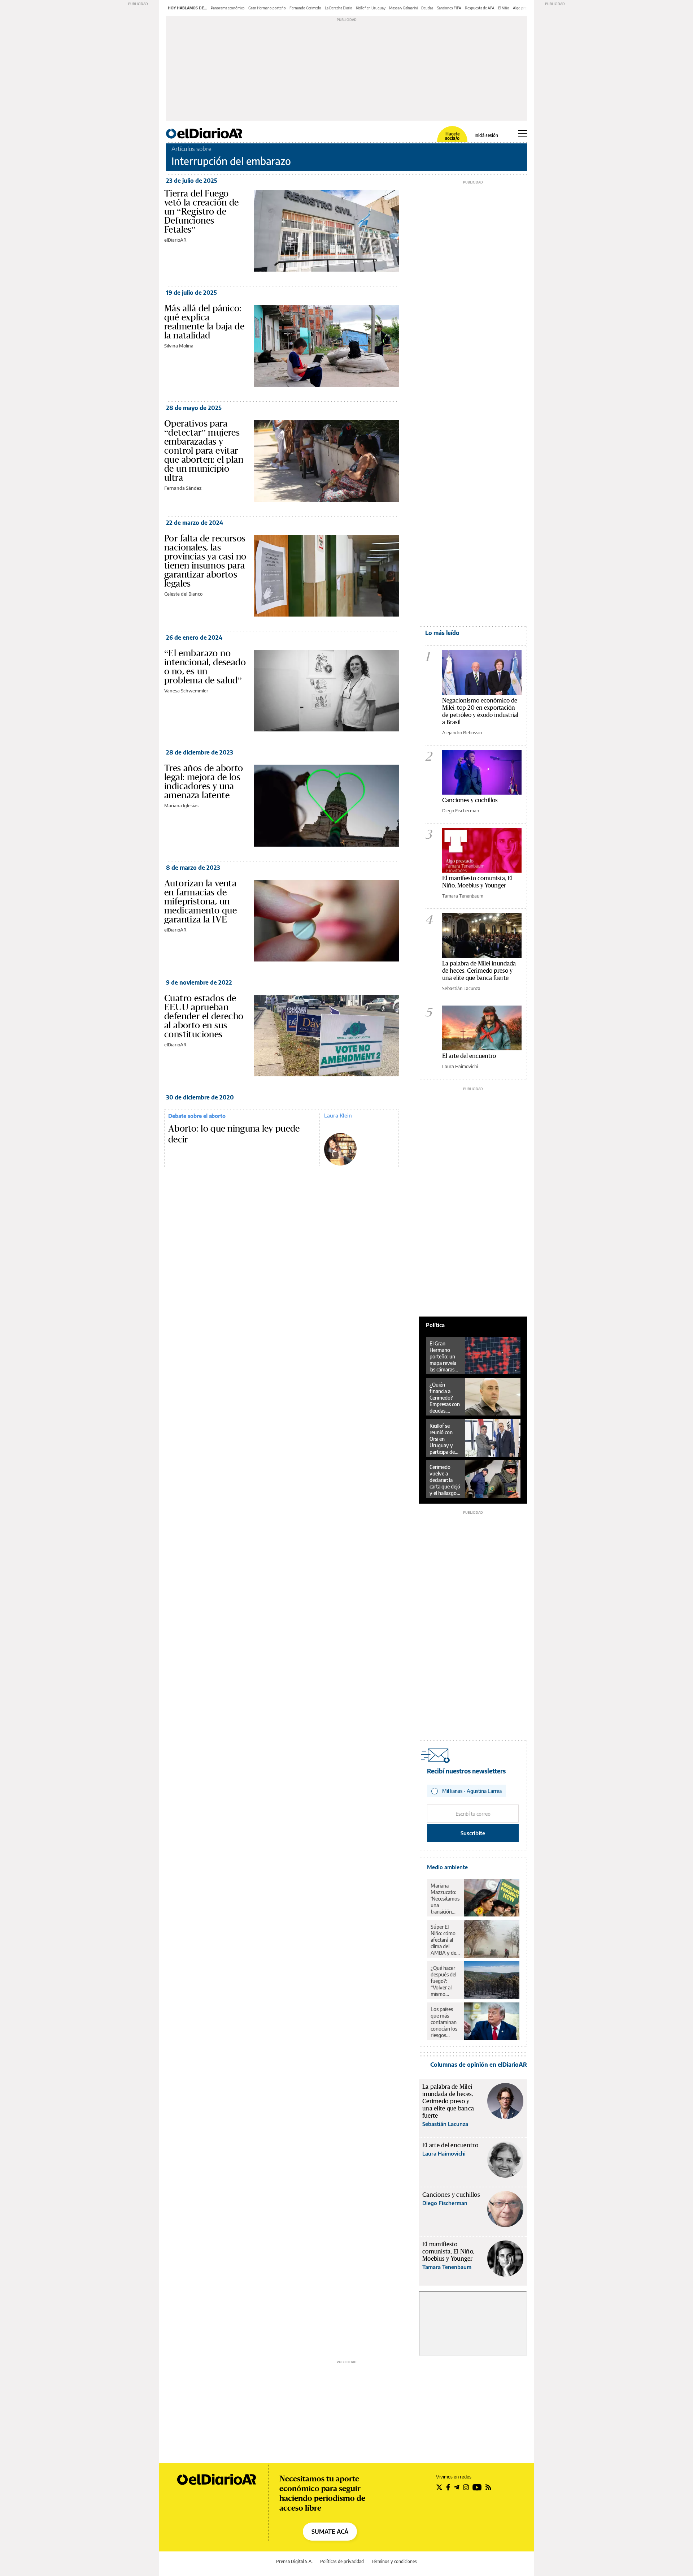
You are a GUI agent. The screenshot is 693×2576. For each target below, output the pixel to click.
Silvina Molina (179, 346)
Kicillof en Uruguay (371, 8)
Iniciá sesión (486, 135)
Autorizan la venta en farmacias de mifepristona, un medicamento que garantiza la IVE (201, 901)
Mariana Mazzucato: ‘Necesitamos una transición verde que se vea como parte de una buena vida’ (445, 1899)
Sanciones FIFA (449, 8)
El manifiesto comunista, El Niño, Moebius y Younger (477, 881)
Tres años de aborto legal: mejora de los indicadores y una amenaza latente (204, 781)
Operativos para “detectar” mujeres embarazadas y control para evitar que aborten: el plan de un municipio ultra (204, 450)
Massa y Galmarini (403, 8)
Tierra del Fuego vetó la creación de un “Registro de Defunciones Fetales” (202, 211)
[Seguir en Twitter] (439, 2487)
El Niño (504, 8)
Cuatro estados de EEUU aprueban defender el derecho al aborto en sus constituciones (204, 1016)
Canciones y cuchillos (470, 800)
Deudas (427, 8)
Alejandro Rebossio (462, 732)
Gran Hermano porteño (267, 8)
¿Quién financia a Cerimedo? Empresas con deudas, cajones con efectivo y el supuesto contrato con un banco (445, 1398)
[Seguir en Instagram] (466, 2487)
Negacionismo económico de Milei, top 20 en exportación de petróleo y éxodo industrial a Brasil (480, 711)
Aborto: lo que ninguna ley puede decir (234, 1134)
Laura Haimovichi (460, 1066)
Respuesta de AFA (480, 8)
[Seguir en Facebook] (448, 2487)
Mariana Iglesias (181, 805)
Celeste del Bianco (183, 594)
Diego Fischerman (461, 811)
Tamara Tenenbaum (463, 896)
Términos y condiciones (394, 2561)
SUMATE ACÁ (330, 2532)
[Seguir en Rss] (488, 2487)
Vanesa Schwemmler (186, 691)
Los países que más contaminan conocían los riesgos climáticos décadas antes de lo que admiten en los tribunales (444, 2022)
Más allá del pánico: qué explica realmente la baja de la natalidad (204, 322)
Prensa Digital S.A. (294, 2561)
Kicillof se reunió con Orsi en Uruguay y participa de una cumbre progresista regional (443, 1439)
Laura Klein (338, 1115)
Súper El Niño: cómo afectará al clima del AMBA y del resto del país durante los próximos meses (445, 1940)
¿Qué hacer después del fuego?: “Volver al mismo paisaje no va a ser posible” (445, 1981)
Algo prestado (524, 8)
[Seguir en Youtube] (477, 2487)
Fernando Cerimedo (305, 8)
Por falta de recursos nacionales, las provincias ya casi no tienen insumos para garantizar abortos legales (205, 561)
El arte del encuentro (469, 1056)
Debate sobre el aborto (197, 1116)
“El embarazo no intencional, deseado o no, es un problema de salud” (205, 667)
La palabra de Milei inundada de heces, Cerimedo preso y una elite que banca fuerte (479, 970)
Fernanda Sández (183, 488)
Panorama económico (228, 8)
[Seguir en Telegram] (457, 2487)
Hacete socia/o (452, 136)
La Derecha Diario (339, 8)
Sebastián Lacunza (461, 988)
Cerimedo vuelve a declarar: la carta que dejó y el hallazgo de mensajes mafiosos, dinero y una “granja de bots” (445, 1480)
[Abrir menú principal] (522, 133)
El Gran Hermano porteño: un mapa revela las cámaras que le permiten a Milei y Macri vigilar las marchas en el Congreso (444, 1357)
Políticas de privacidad (342, 2561)
